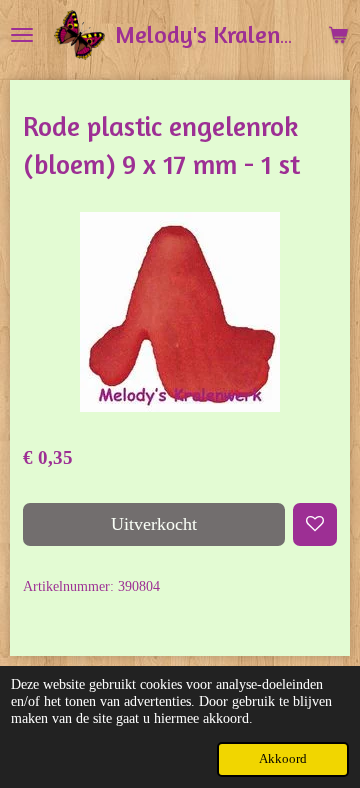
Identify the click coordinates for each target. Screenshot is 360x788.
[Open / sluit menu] (22, 35)
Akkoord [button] (283, 759)
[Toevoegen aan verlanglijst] (315, 525)
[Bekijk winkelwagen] (338, 35)
